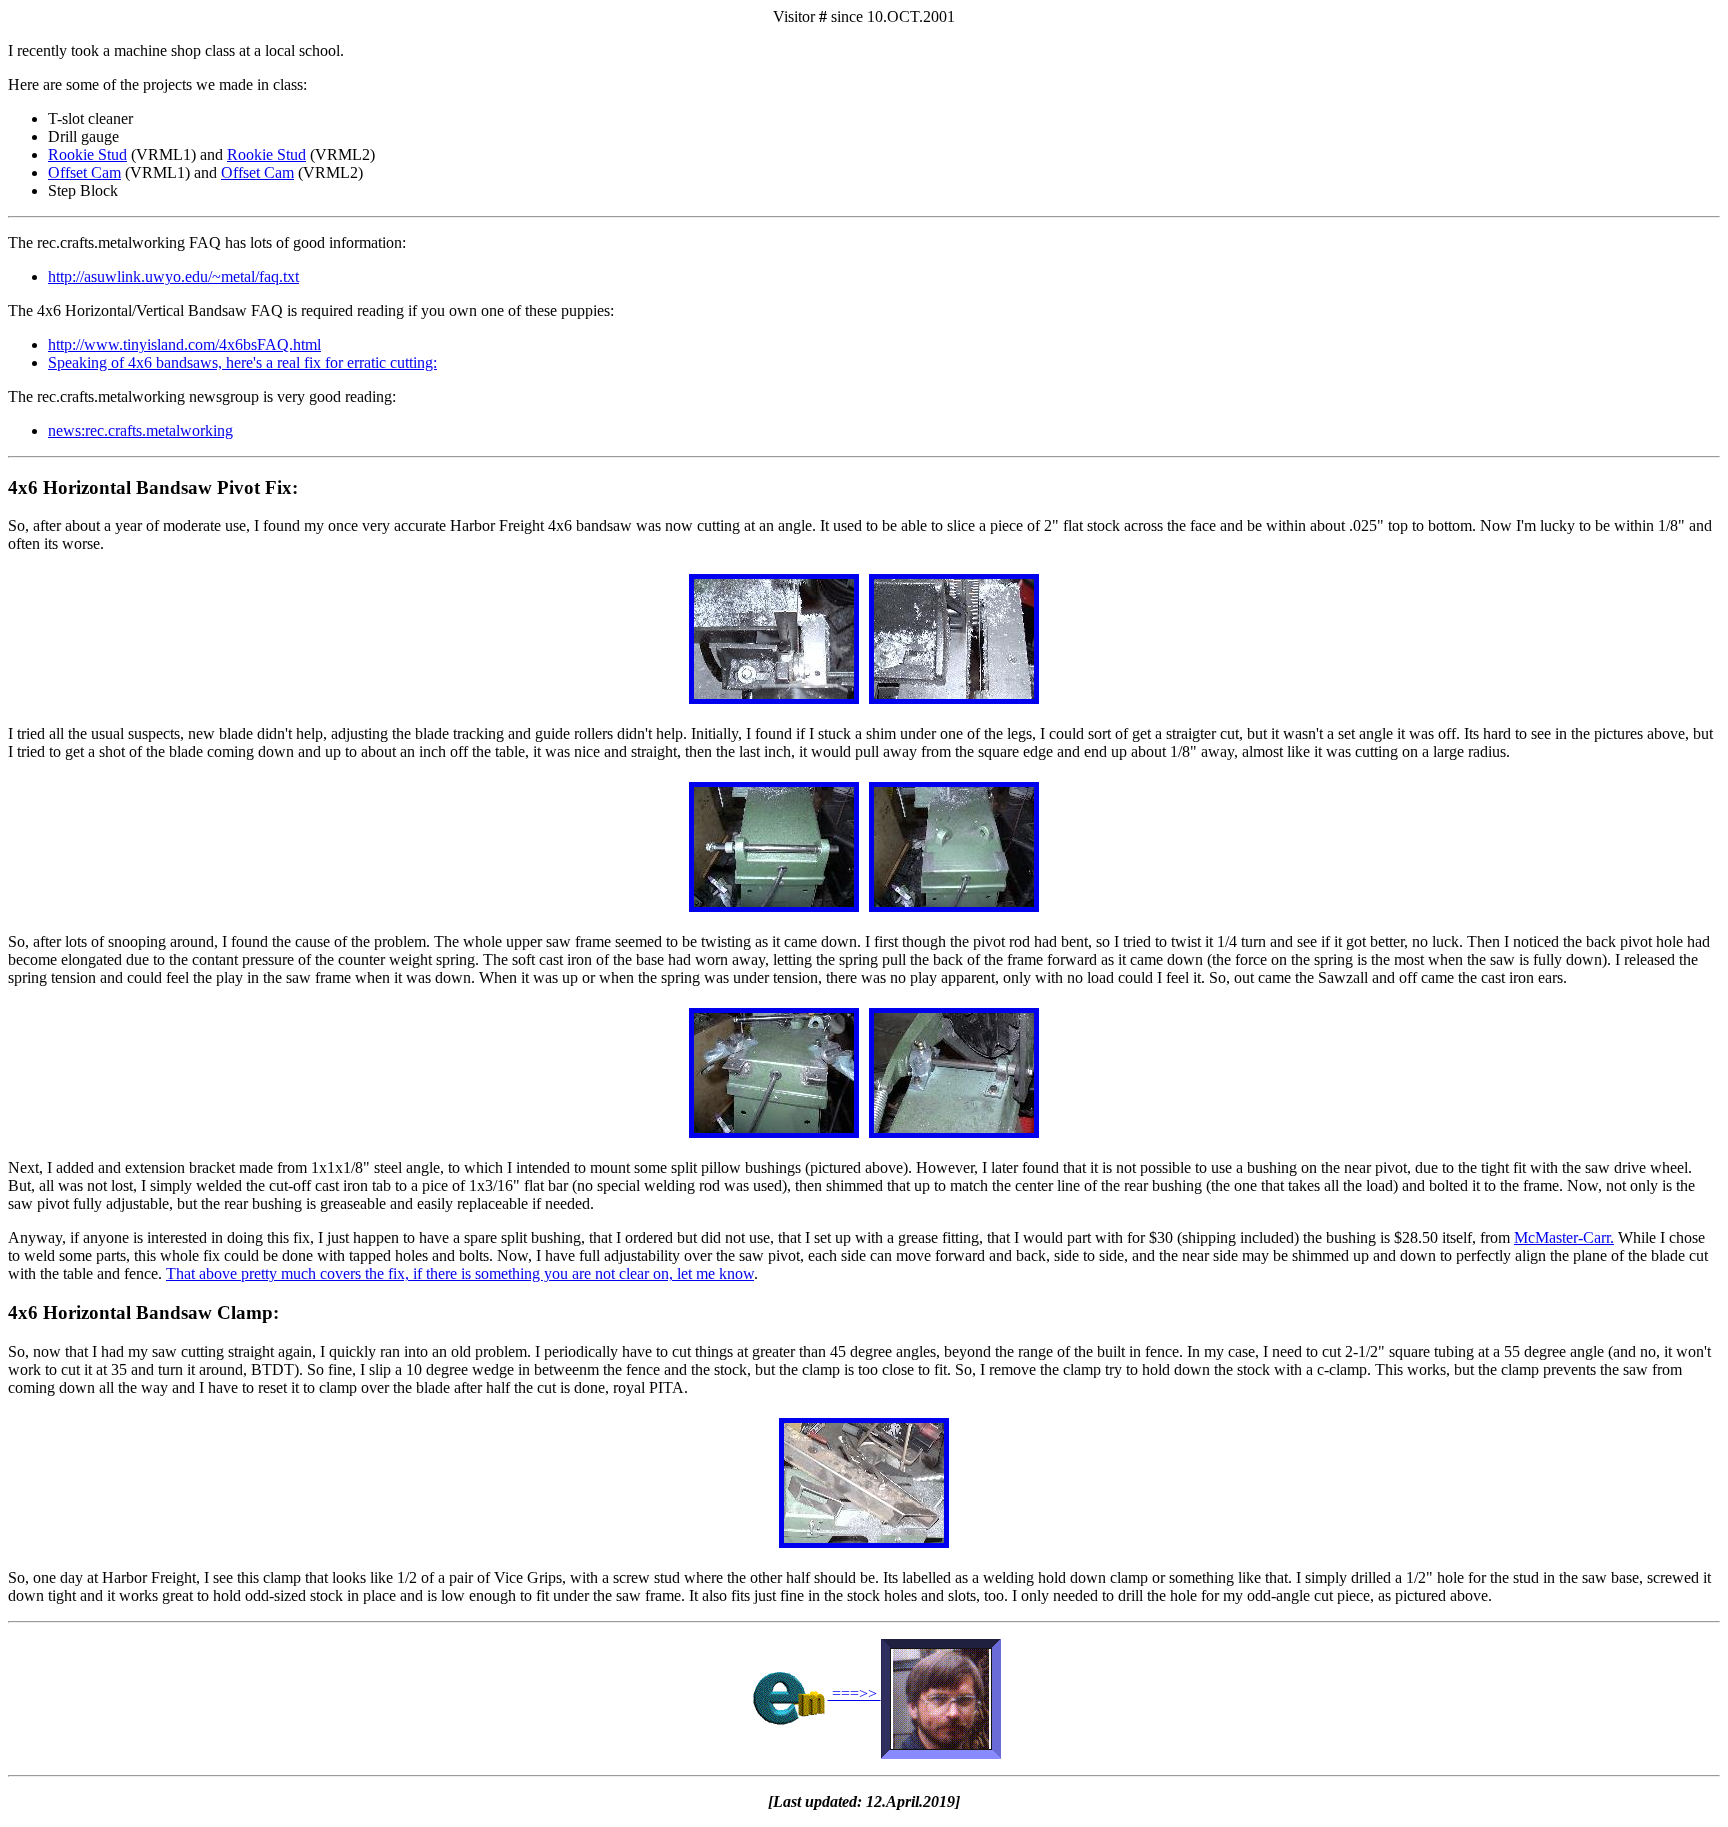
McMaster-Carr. (1564, 1237)
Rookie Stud (87, 154)
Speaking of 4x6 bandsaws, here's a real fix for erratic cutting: (242, 362)
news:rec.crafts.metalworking (140, 430)
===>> (854, 1693)
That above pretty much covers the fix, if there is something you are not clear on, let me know (460, 1273)
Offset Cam (84, 172)
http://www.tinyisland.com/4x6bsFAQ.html (184, 344)
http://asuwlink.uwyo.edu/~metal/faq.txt (173, 276)
